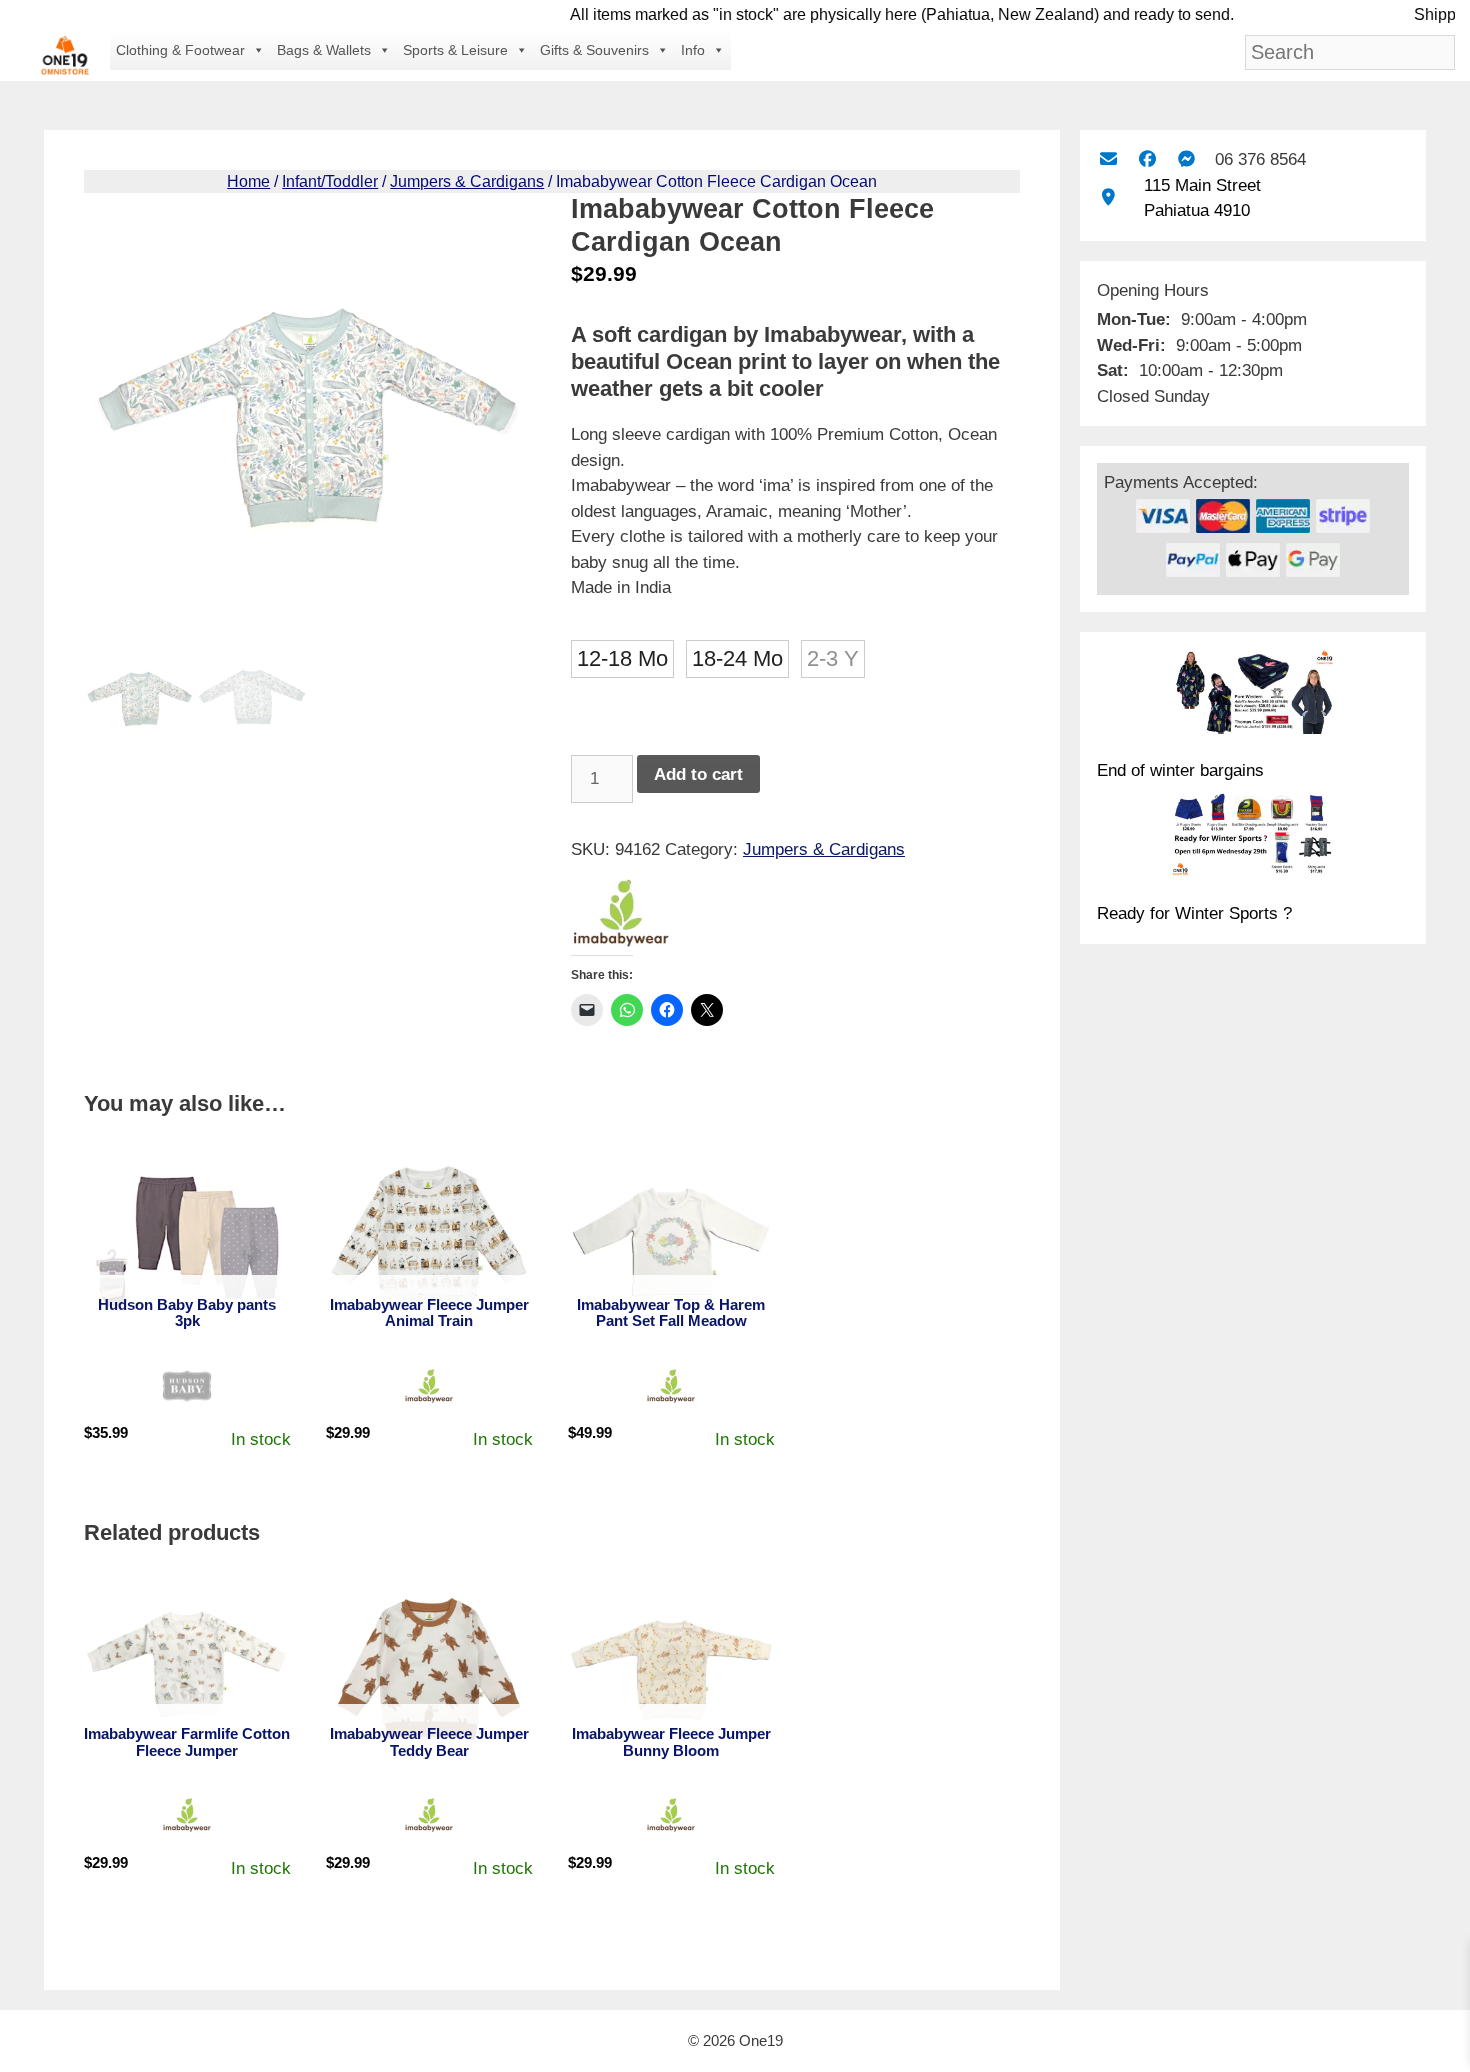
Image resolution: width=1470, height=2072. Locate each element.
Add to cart (698, 774)
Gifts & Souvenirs (594, 50)
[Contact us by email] (1107, 159)
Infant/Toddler (330, 181)
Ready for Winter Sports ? (1194, 913)
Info (693, 50)
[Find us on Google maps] (1107, 197)
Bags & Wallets (324, 50)
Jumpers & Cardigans (467, 181)
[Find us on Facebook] (1147, 159)
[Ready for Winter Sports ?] (1253, 838)
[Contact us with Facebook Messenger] (1186, 159)
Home (248, 181)
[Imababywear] (621, 917)
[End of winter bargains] (1253, 695)
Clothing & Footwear (180, 50)
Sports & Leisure (455, 50)
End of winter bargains (1180, 770)
